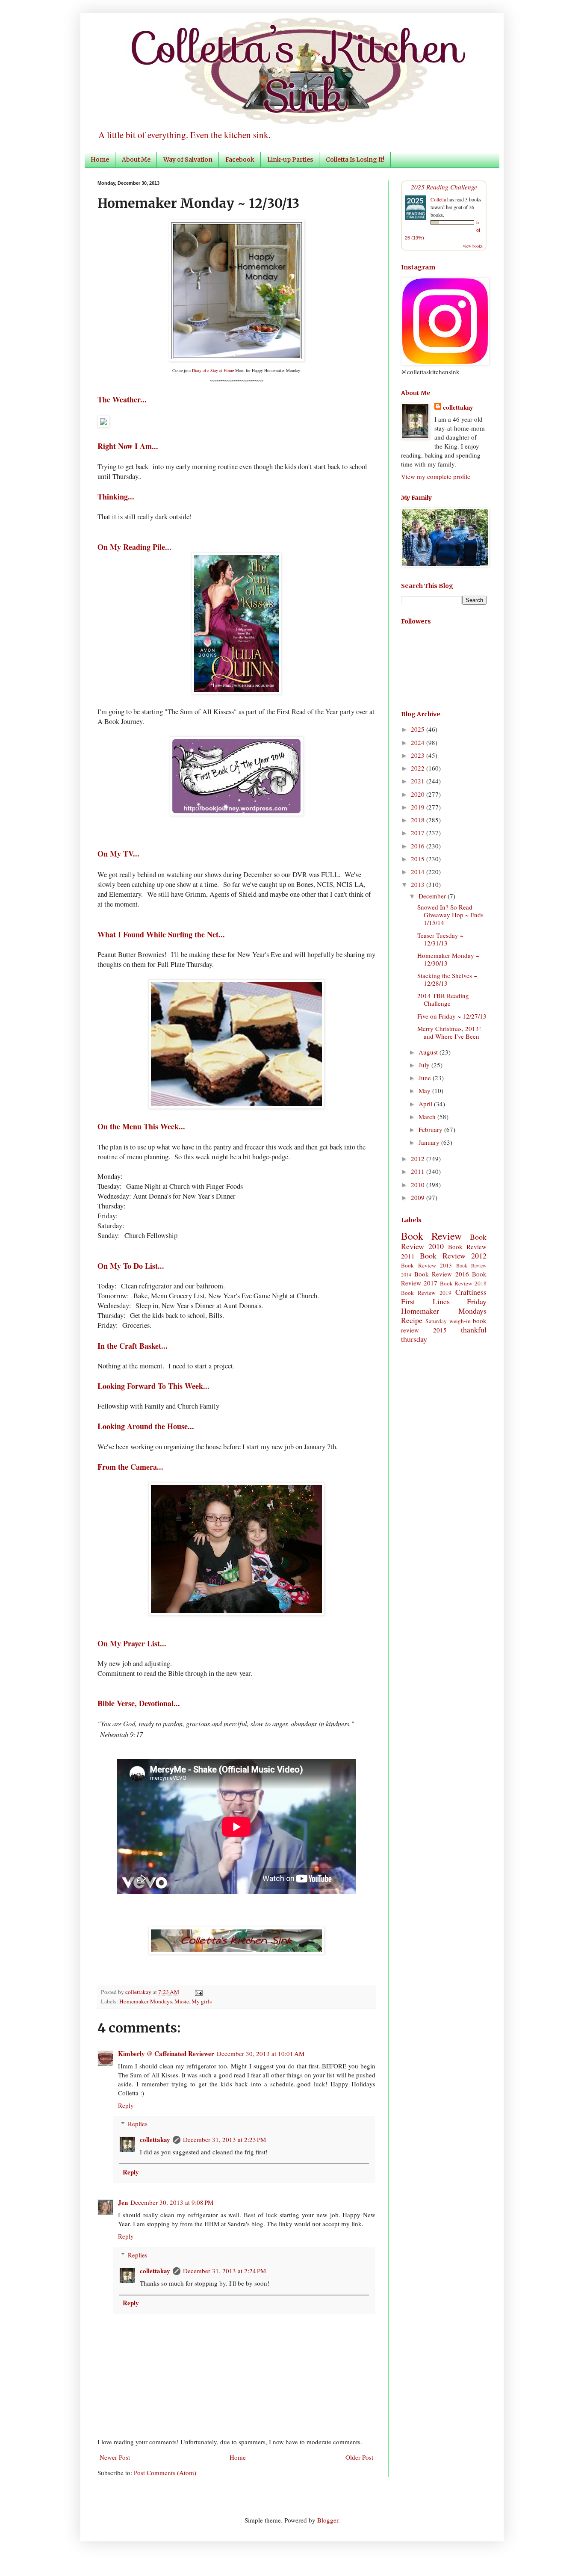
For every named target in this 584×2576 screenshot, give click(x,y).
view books (473, 246)
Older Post (359, 2457)
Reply (126, 2105)
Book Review (431, 1236)
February (431, 1129)
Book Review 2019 (426, 1293)
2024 (419, 742)
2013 (419, 884)
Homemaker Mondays (146, 2001)
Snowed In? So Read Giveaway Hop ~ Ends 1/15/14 (450, 915)
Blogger (328, 2520)
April (426, 1104)
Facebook (240, 160)
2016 (419, 846)
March (428, 1117)
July (425, 1065)
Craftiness (471, 1292)
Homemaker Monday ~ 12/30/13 (448, 959)
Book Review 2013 (426, 1265)
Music (182, 2001)
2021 (419, 781)
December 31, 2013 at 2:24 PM (224, 2271)
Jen (123, 2202)
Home (100, 160)
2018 (419, 820)
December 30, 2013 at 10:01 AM (261, 2053)
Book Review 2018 (463, 1283)
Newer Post (115, 2457)
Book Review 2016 (442, 1274)
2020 (419, 794)
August (429, 1052)
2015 (419, 859)
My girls (202, 2001)
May (425, 1090)
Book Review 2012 (453, 1256)
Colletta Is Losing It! (355, 160)
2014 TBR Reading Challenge (443, 999)
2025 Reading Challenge (444, 187)
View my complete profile (436, 476)
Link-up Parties (290, 160)
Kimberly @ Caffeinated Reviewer (166, 2053)
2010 (419, 1185)
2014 (419, 871)
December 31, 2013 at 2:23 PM (224, 2139)
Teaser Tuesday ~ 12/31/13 (440, 939)
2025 (419, 729)
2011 (419, 1171)
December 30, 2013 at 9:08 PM (172, 2202)
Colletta (438, 199)
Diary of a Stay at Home (213, 370)
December (433, 896)
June (426, 1078)
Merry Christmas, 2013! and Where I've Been (449, 1032)
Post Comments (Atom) (165, 2473)
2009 (419, 1197)
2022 (419, 768)
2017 (419, 833)
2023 (419, 755)
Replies (138, 2124)
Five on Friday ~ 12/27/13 (452, 1016)
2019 (419, 807)
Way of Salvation (188, 160)
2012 (419, 1158)
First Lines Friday (444, 1301)
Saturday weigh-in (448, 1321)
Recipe (412, 1320)
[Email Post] (197, 1992)
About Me (136, 160)
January (430, 1142)
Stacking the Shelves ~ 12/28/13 (447, 979)
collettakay (139, 1992)
